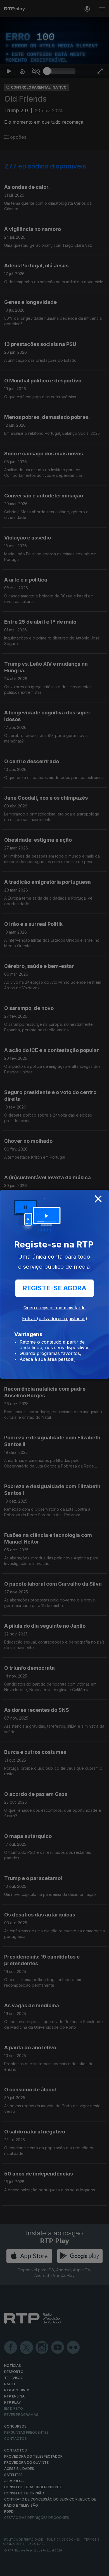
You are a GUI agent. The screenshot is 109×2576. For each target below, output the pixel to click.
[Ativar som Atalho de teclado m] (36, 2569)
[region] (54, 1288)
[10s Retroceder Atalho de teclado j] (22, 2569)
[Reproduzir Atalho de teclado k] (9, 2569)
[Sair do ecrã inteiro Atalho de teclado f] (100, 2569)
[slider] (61, 2569)
